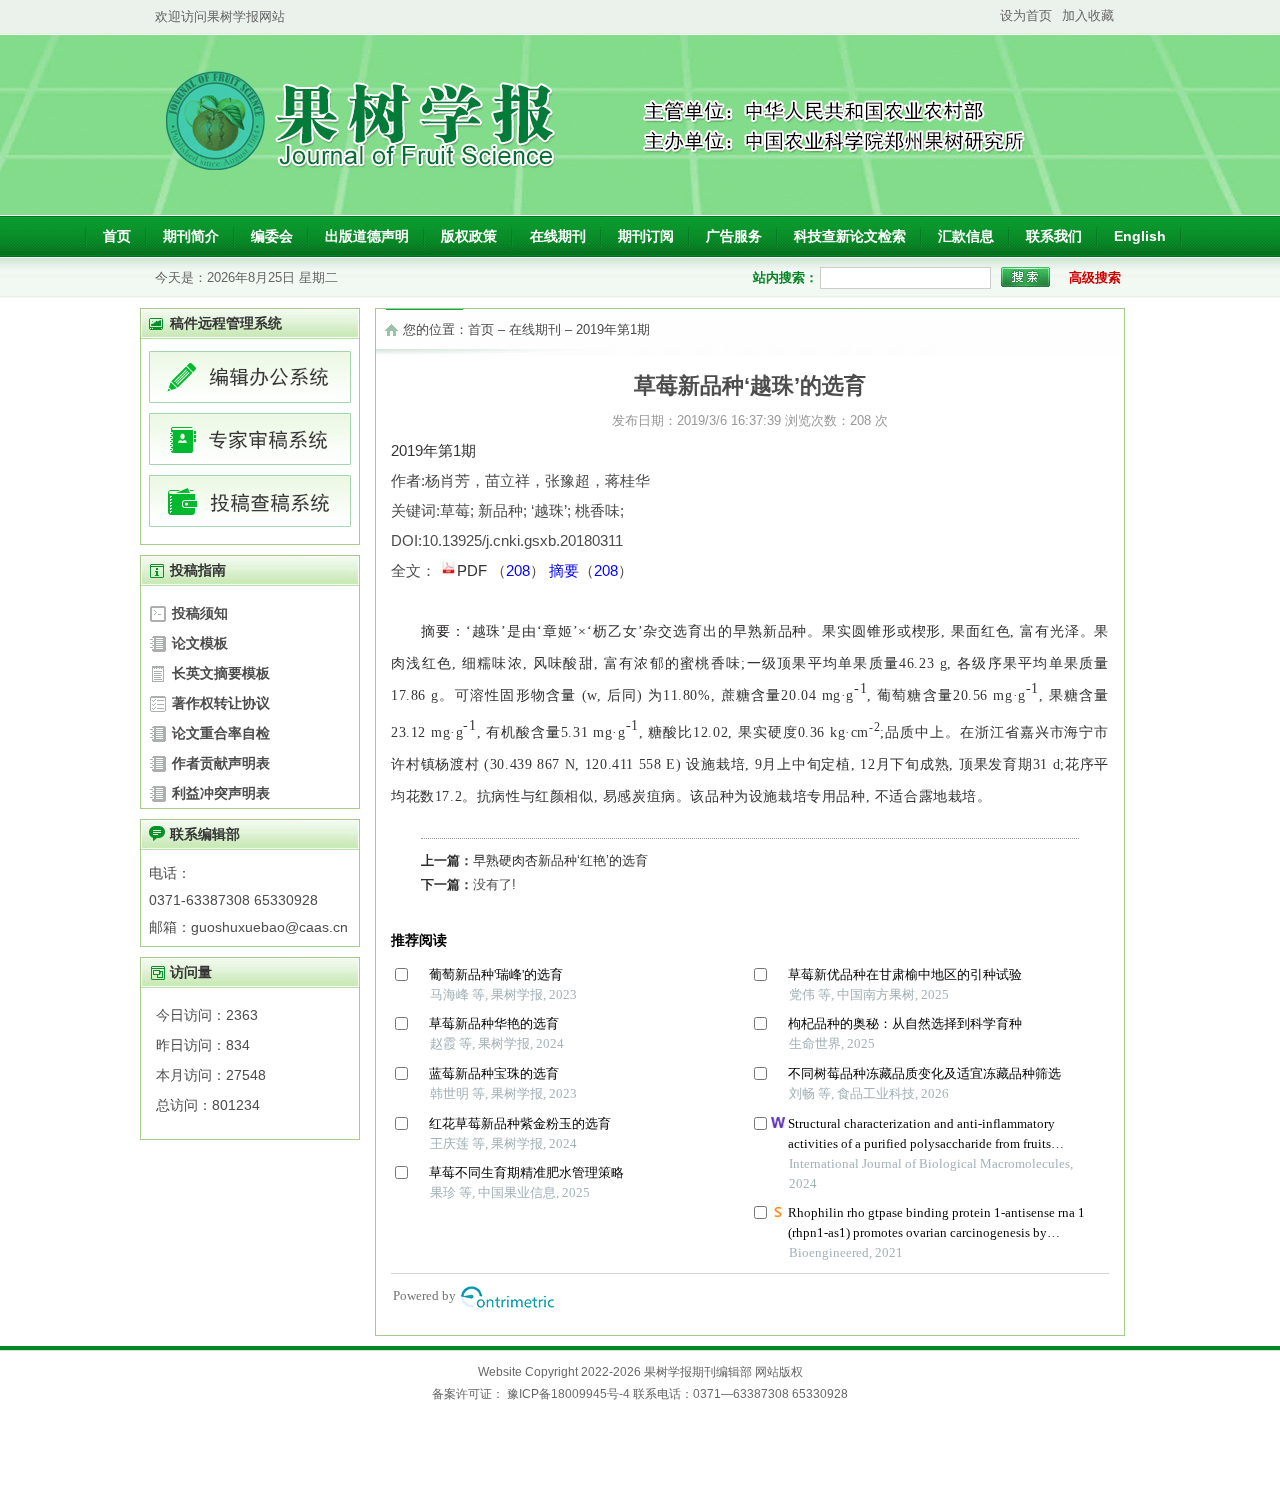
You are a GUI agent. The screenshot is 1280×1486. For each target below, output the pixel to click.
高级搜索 (1095, 277)
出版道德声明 (367, 236)
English (1140, 236)
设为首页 (1026, 15)
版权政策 (469, 236)
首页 (117, 236)
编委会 (272, 236)
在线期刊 (558, 236)
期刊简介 (191, 236)
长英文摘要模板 (221, 673)
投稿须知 (200, 613)
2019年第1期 (613, 329)
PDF (474, 570)
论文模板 (200, 643)
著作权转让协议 (221, 703)
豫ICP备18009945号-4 (568, 1394)
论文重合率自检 (221, 733)
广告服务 (734, 236)
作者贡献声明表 (221, 763)
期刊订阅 (646, 236)
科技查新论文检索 (850, 236)
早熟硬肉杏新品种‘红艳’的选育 (560, 860)
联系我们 (1054, 236)
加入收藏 (1088, 15)
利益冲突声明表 (221, 793)
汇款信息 (966, 236)
